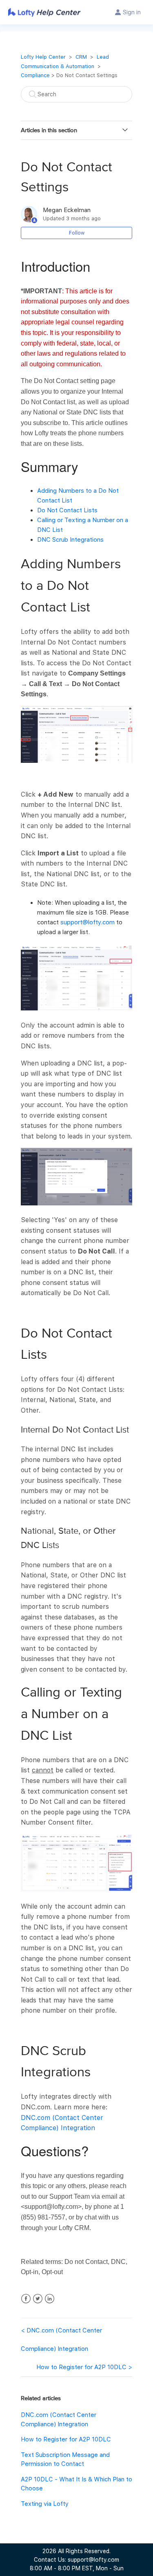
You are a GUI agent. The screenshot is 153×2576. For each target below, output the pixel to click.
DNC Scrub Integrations (70, 540)
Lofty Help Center (43, 57)
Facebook (26, 2299)
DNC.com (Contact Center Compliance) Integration (61, 2340)
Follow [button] (77, 233)
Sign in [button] (132, 12)
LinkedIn (50, 2299)
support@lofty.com (88, 922)
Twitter (38, 2299)
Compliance (35, 75)
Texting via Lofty (45, 2504)
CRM (81, 57)
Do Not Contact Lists (67, 510)
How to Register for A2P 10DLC (81, 2367)
